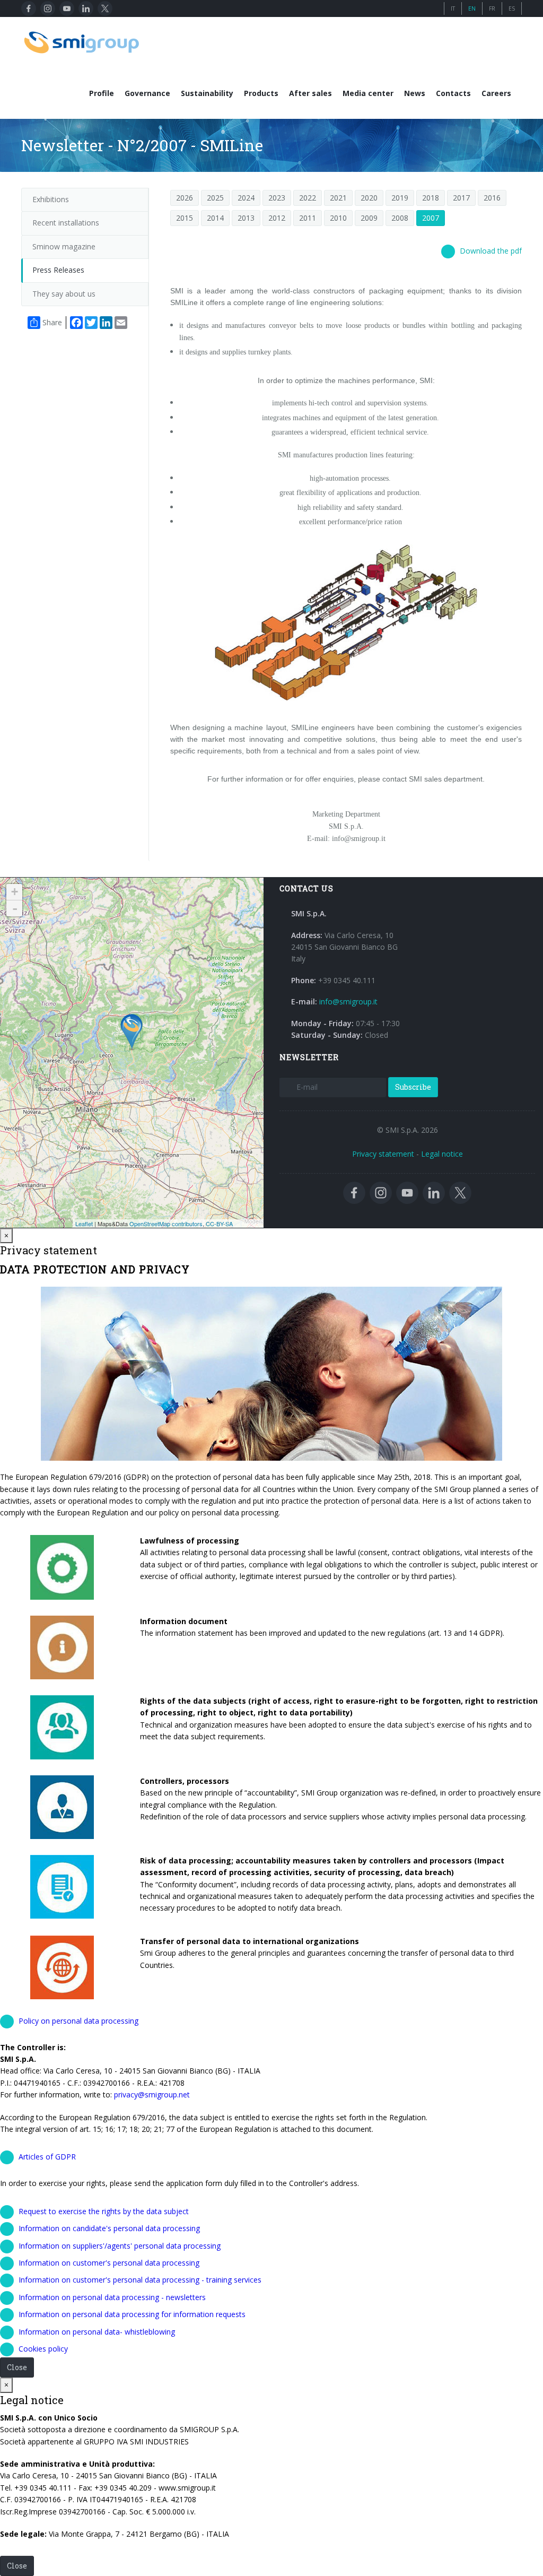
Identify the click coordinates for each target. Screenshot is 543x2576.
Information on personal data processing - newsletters (112, 2297)
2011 (308, 218)
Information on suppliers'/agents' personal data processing (120, 2246)
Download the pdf (491, 251)
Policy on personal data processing (78, 2021)
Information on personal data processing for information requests (132, 2314)
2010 (338, 218)
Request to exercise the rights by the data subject (104, 2211)
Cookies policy (43, 2349)
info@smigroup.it (348, 1001)
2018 (431, 198)
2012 (277, 218)
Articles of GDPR (47, 2157)
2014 (215, 218)
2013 (246, 218)
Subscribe (413, 1087)
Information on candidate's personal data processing (109, 2228)
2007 (431, 218)
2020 (369, 198)
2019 (400, 198)
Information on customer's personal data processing (109, 2263)
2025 (215, 198)
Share (52, 322)
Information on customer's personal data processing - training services (140, 2280)
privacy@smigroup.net (152, 2094)
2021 (338, 198)
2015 (185, 218)
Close (17, 2367)
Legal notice (442, 1154)
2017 (461, 198)
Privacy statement (383, 1154)
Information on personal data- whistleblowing (97, 2332)
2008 (400, 218)
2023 (277, 198)
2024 (246, 198)
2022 (308, 198)
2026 (185, 198)
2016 (492, 198)
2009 (369, 218)
